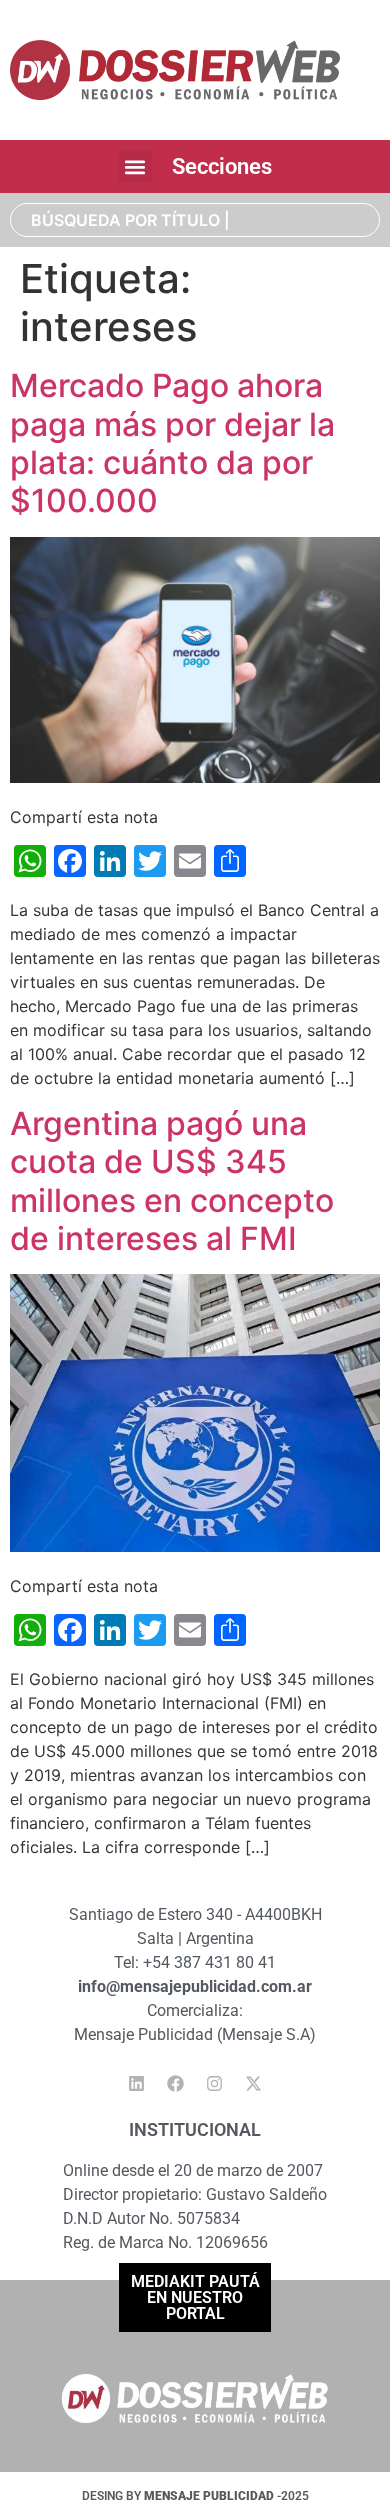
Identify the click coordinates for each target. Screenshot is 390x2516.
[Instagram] (215, 2084)
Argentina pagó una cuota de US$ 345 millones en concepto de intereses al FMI (172, 1181)
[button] (135, 166)
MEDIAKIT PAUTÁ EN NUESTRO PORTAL (195, 2297)
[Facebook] (176, 2084)
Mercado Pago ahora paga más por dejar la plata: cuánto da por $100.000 (172, 443)
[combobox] (195, 220)
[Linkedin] (137, 2084)
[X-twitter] (254, 2084)
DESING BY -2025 (195, 2496)
